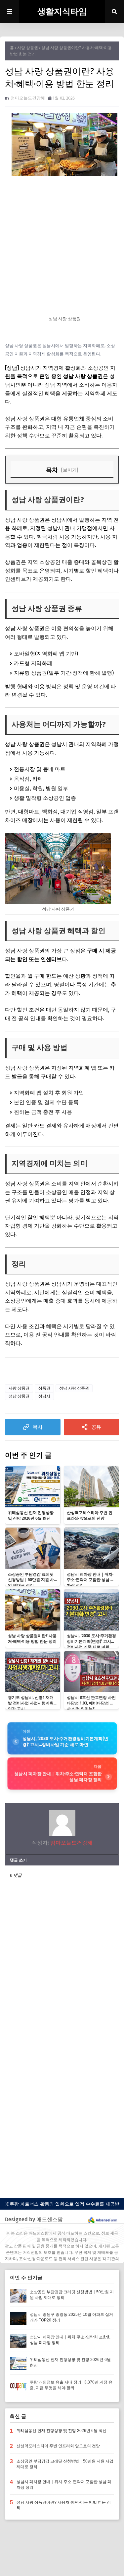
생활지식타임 (62, 12)
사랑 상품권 (28, 48)
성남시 (44, 1396)
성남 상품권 (19, 1396)
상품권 (44, 1388)
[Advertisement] (62, 246)
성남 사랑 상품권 (74, 1388)
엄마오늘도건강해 (28, 98)
